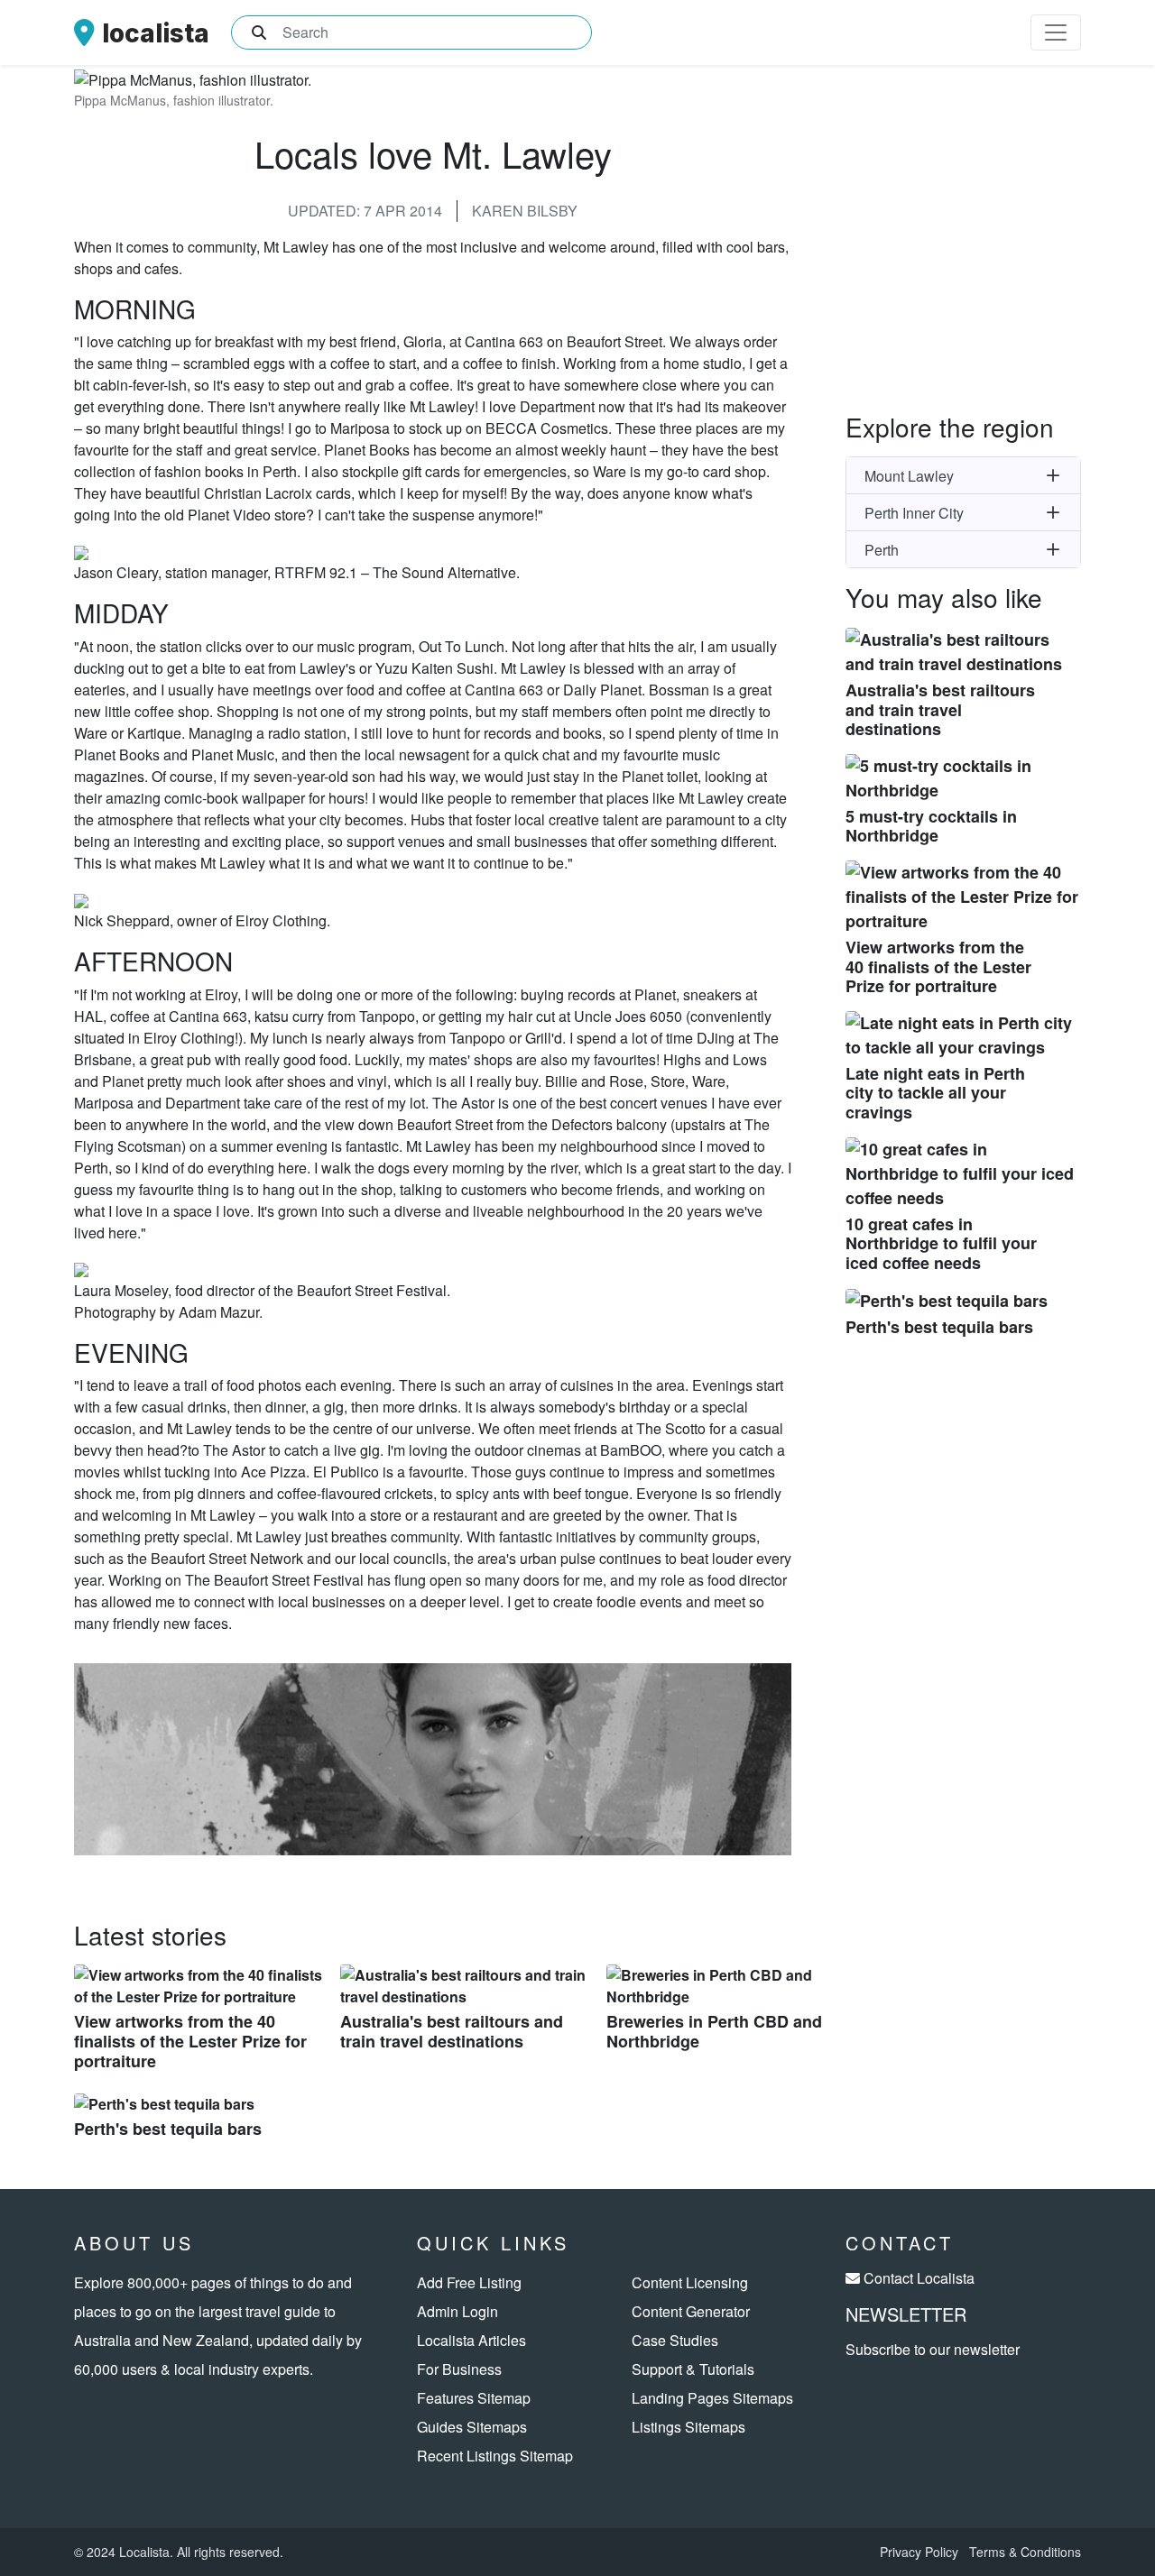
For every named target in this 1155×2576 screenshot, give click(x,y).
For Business (459, 2369)
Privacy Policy (919, 2552)
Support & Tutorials (693, 2369)
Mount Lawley (909, 476)
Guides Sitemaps (472, 2427)
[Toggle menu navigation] (1056, 32)
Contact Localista (919, 2278)
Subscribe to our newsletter (933, 2349)
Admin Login (457, 2311)
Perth (882, 550)
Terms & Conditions (1025, 2552)
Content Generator (691, 2311)
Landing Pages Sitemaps (712, 2398)
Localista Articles (471, 2340)
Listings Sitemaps (688, 2427)
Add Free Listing (469, 2282)
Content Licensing (690, 2282)
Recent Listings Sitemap (495, 2456)
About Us (134, 2243)
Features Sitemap (474, 2398)
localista (156, 33)
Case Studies (675, 2340)
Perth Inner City (914, 513)
